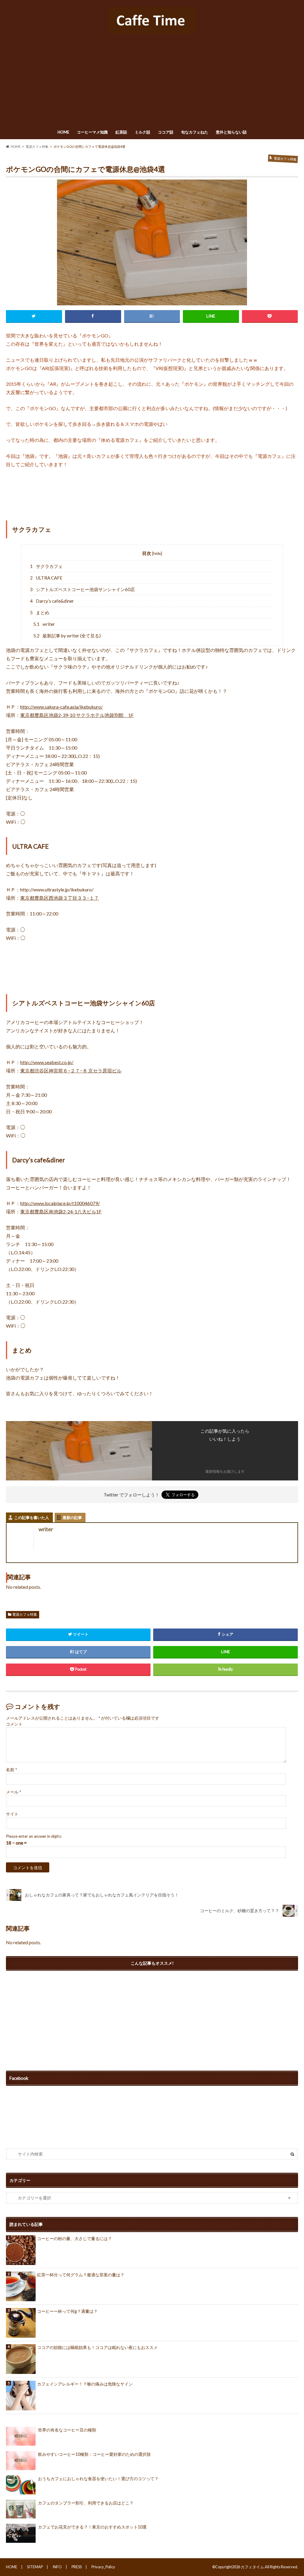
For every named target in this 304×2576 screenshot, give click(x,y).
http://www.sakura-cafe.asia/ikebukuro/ (61, 707)
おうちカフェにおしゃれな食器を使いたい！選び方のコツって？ (98, 2479)
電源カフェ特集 (25, 1614)
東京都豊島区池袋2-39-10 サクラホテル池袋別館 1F (77, 715)
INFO (57, 2567)
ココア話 (166, 132)
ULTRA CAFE (46, 578)
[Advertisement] (152, 82)
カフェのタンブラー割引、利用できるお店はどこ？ (86, 2503)
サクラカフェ (46, 566)
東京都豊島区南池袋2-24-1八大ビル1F (61, 1211)
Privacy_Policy (103, 2567)
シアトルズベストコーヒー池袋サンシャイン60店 (82, 589)
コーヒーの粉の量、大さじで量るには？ (75, 2238)
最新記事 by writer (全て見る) (67, 636)
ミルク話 (142, 132)
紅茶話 (121, 132)
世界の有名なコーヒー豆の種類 (67, 2430)
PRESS (77, 2567)
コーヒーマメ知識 (92, 132)
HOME (63, 132)
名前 (11, 1770)
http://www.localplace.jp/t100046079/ (60, 1203)
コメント (14, 1724)
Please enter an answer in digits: (34, 1836)
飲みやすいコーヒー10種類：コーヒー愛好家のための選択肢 (94, 2454)
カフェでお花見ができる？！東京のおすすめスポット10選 (92, 2527)
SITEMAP (35, 2567)
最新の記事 (72, 1518)
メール (14, 1792)
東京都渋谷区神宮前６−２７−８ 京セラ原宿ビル (71, 1070)
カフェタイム (252, 2567)
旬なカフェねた (195, 132)
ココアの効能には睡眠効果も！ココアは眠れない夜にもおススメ (97, 2347)
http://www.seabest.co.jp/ (47, 1062)
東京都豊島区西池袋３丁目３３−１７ (60, 898)
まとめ (40, 612)
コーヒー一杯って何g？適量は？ (67, 2311)
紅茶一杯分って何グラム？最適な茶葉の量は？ (81, 2275)
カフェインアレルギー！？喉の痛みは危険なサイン (85, 2384)
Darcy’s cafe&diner (52, 601)
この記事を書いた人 (32, 1518)
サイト (12, 1814)
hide (157, 553)
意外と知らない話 (231, 132)
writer (44, 624)
